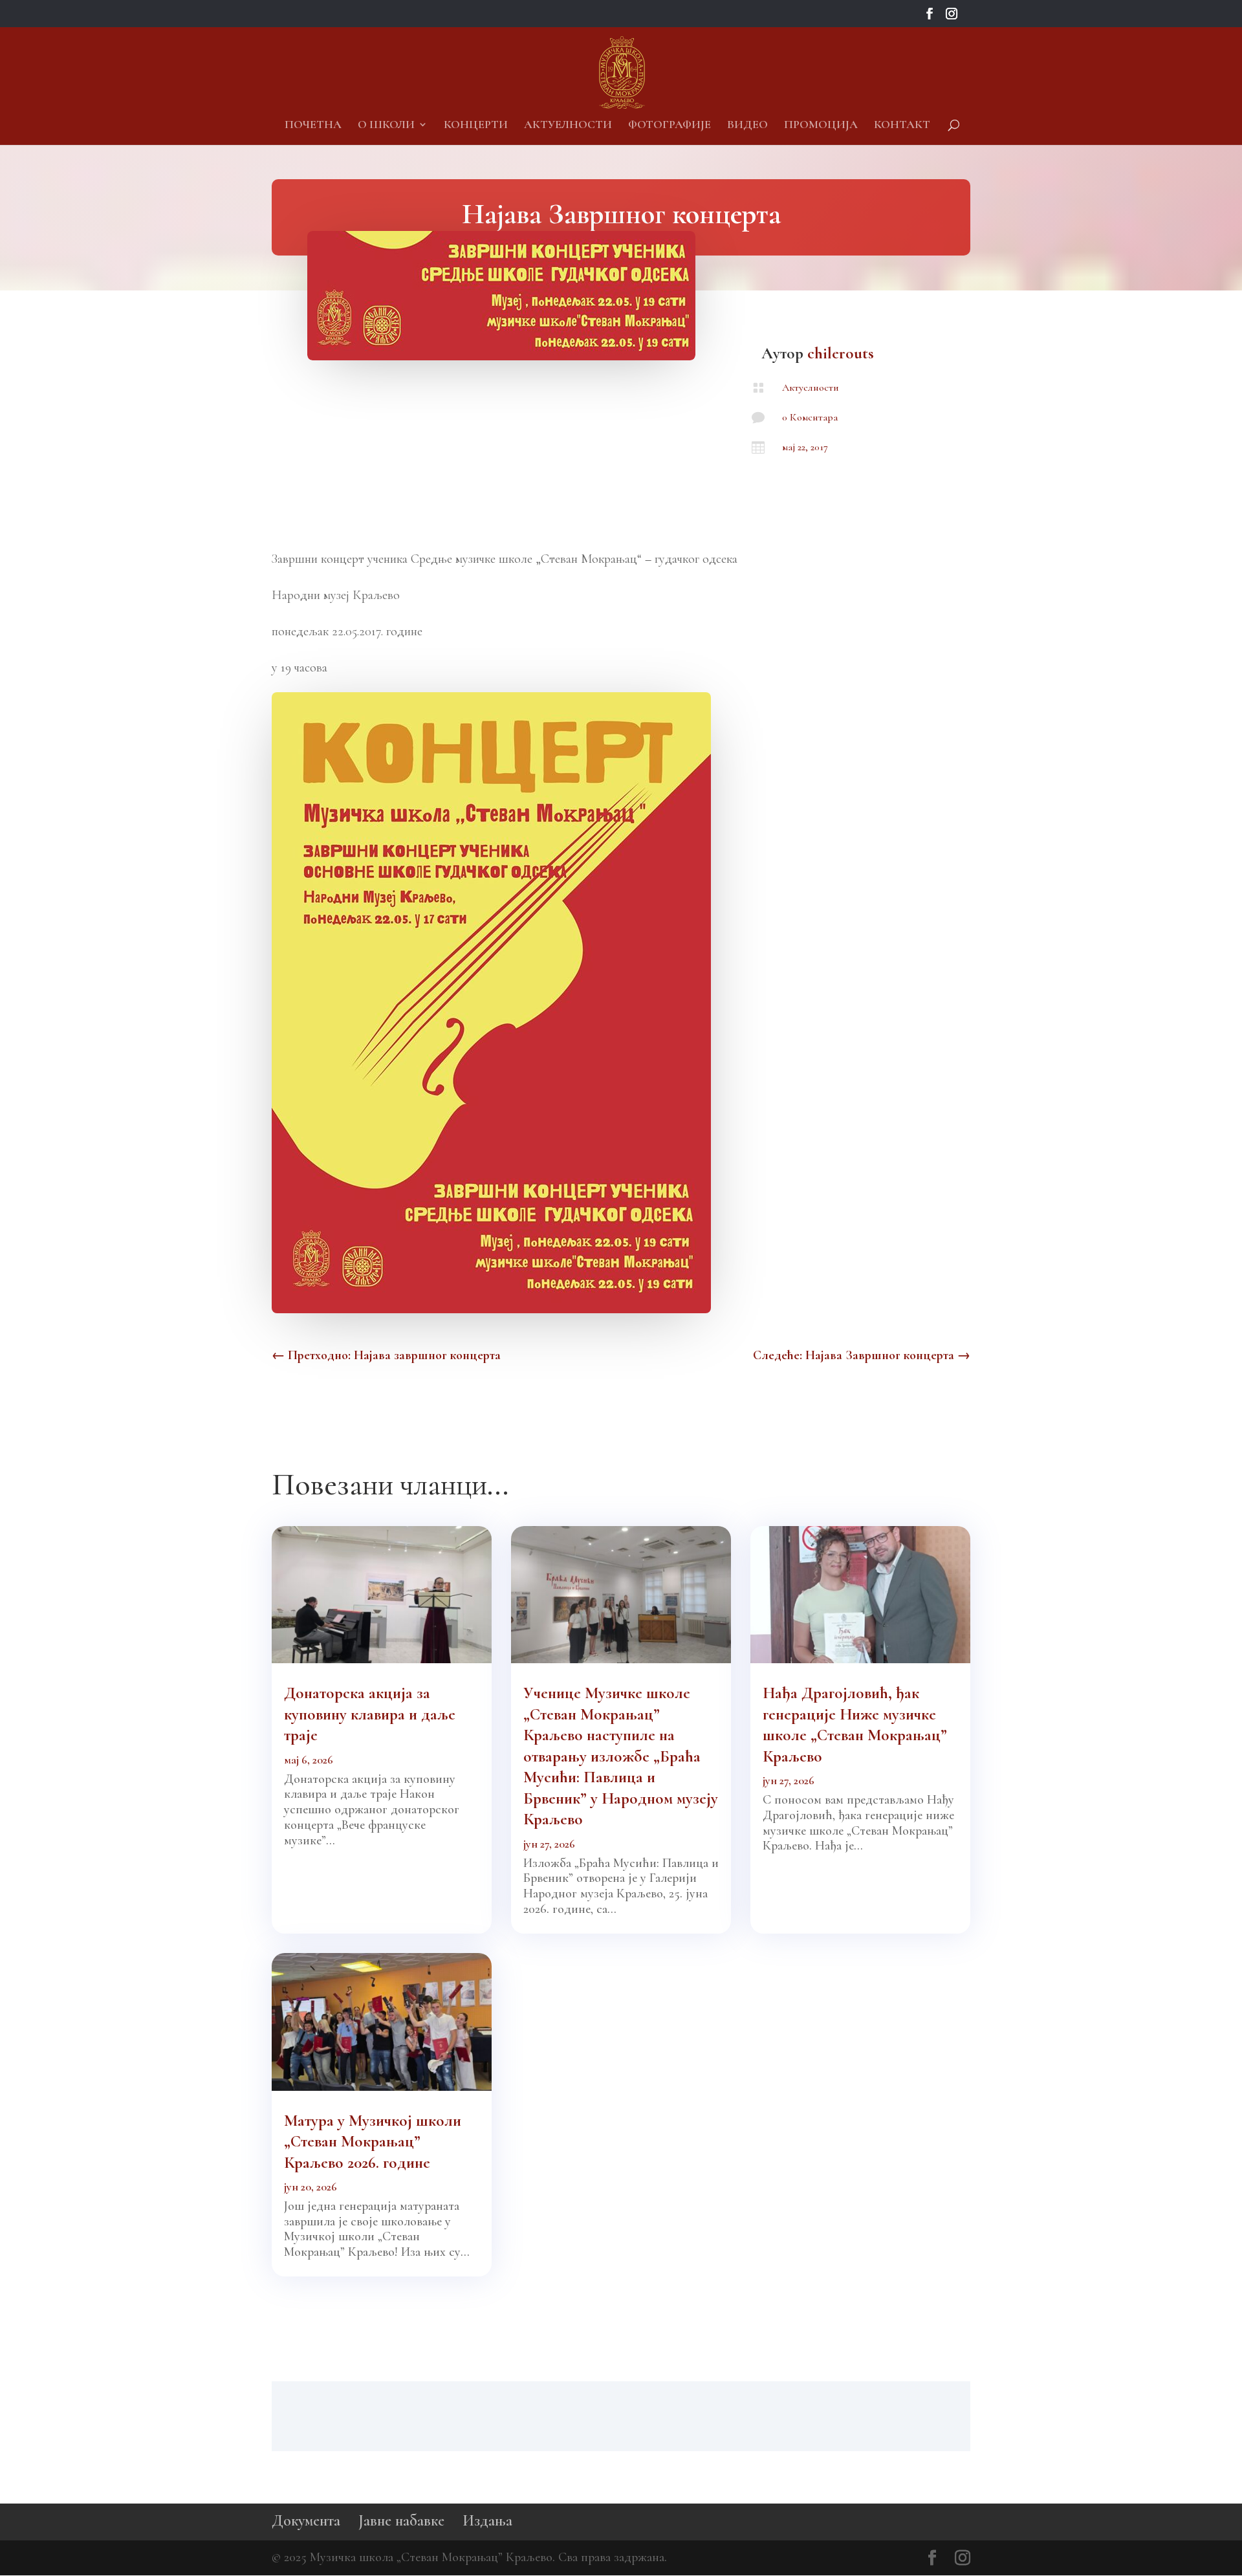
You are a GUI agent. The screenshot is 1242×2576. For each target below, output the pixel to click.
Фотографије (670, 126)
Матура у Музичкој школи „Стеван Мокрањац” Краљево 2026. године (373, 2142)
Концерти (476, 126)
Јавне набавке (401, 2521)
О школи (386, 126)
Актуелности (568, 126)
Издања (487, 2521)
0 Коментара (810, 417)
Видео (747, 126)
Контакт (902, 126)
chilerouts (841, 353)
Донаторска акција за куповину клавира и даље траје (370, 1714)
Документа (306, 2521)
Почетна (313, 126)
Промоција (821, 126)
